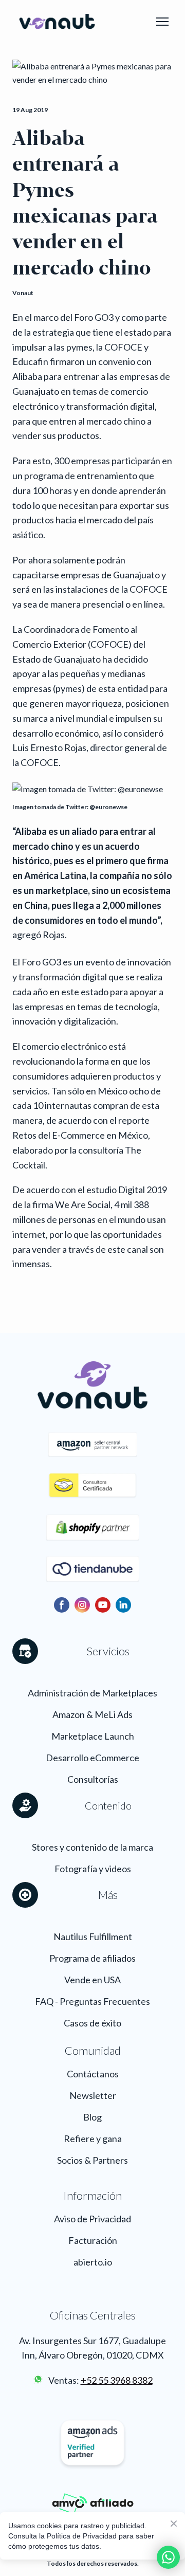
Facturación (93, 2240)
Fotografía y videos (93, 1869)
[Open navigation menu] (162, 22)
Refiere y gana (93, 2139)
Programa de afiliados (92, 1958)
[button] (62, 1605)
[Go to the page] (92, 1486)
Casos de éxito (92, 2023)
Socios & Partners (92, 2160)
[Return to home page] (57, 22)
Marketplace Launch (93, 1736)
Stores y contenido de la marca (92, 1847)
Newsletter (93, 2095)
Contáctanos (93, 2074)
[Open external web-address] (38, 2379)
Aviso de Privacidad (92, 2219)
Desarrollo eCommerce (92, 1758)
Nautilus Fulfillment (93, 1936)
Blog (92, 2117)
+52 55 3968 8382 (117, 2380)
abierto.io (93, 2262)
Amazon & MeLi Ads (92, 1714)
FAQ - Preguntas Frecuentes (92, 2001)
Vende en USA (92, 1980)
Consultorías (93, 1779)
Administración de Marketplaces (92, 1693)
